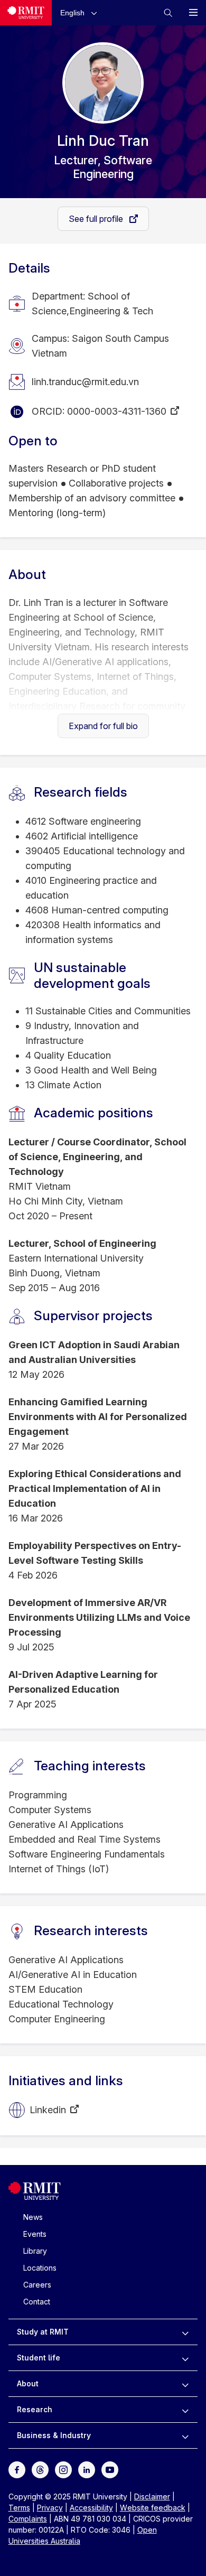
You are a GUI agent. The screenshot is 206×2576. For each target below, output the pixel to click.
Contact (37, 2302)
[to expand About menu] (185, 2384)
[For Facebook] (17, 2469)
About (28, 2383)
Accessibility (91, 2508)
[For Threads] (40, 2469)
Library (35, 2251)
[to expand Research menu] (185, 2410)
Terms (19, 2508)
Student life (39, 2358)
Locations (40, 2268)
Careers (37, 2285)
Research (35, 2409)
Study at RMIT (43, 2332)
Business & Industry (54, 2435)
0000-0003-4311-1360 (117, 411)
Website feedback (153, 2508)
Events (35, 2234)
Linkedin (48, 2110)
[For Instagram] (63, 2469)
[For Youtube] (110, 2469)
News (33, 2217)
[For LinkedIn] (87, 2469)
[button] (81, 12)
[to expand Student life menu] (185, 2358)
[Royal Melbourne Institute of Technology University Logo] (26, 13)
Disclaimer (152, 2496)
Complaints (28, 2519)
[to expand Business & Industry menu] (185, 2435)
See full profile (97, 219)
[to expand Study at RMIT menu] (185, 2332)
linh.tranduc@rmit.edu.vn (85, 382)
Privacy (50, 2508)
